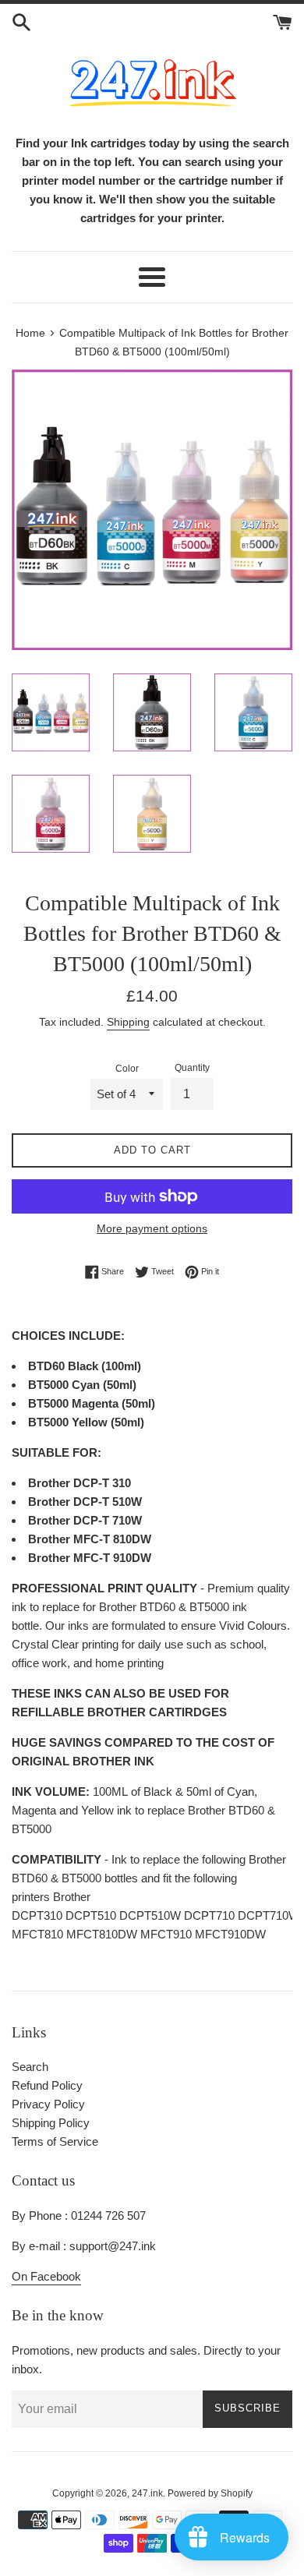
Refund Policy (47, 2085)
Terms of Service (55, 2141)
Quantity (192, 1068)
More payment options (152, 1228)
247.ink (147, 2493)
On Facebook (46, 2276)
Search (30, 2067)
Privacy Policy (48, 2104)
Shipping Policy (51, 2123)
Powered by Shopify (210, 2493)
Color (127, 1069)
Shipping (128, 1022)
